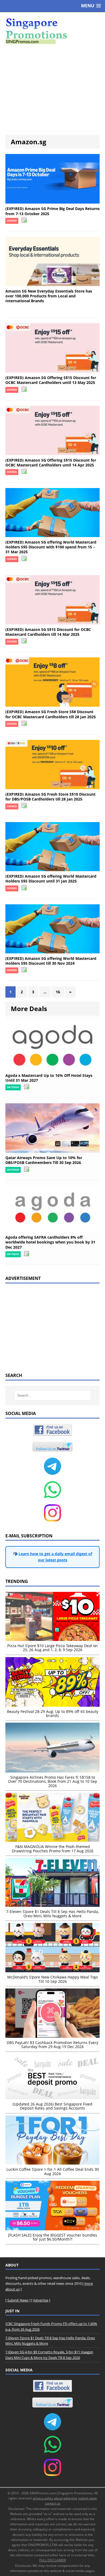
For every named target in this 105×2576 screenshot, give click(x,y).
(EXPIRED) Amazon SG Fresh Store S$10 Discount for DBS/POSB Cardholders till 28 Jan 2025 (50, 797)
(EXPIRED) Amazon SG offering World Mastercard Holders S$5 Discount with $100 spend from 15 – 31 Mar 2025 (51, 547)
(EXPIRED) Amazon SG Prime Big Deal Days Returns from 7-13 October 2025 (52, 211)
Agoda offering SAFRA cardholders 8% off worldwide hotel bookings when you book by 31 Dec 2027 (50, 1242)
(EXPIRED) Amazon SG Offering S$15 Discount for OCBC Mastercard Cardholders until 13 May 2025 (51, 380)
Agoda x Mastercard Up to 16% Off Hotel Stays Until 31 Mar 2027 (49, 1078)
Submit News (18, 2300)
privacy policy (43, 2498)
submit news (87, 2498)
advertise (70, 2498)
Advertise (41, 2300)
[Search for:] (53, 1395)
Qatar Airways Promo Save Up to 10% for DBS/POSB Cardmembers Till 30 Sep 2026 (44, 1160)
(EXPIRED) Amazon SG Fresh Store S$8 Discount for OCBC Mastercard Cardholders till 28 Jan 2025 (51, 714)
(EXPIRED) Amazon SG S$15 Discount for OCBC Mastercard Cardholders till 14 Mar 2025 (48, 632)
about (58, 2498)
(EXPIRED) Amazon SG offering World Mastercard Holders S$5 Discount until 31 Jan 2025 (51, 879)
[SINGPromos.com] (52, 31)
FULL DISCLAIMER (53, 2560)
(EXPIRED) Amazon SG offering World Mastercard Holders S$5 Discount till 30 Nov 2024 (51, 961)
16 (58, 992)
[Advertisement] (52, 90)
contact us (53, 2503)
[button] (91, 6)
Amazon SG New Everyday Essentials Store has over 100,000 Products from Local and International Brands (49, 296)
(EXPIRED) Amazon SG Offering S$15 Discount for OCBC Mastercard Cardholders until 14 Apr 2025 (51, 463)
